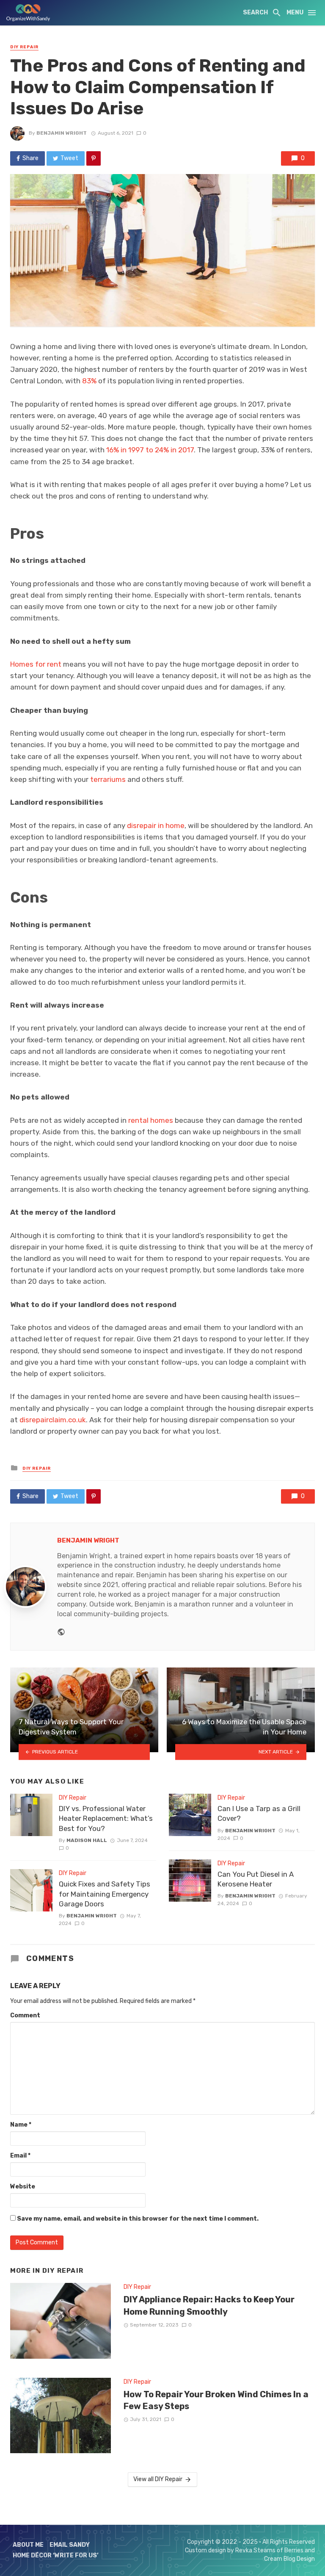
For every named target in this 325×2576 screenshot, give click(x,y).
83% (89, 381)
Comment (25, 2015)
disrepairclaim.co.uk (53, 1420)
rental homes (151, 1120)
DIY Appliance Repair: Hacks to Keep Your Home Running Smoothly (209, 2305)
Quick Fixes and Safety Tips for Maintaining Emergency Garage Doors (105, 1894)
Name (21, 2125)
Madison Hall (87, 1840)
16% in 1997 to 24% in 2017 (150, 450)
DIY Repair (24, 47)
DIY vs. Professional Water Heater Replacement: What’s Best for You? (106, 1818)
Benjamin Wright (62, 133)
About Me (28, 2545)
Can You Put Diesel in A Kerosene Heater (256, 1879)
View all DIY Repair (158, 2479)
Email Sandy (70, 2545)
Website (23, 2187)
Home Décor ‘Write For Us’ (56, 2555)
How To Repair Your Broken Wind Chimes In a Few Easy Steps (216, 2400)
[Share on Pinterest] (94, 158)
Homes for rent (36, 664)
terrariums (108, 779)
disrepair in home (156, 825)
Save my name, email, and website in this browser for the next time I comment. (138, 2219)
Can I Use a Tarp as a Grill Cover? (259, 1814)
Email (20, 2156)
